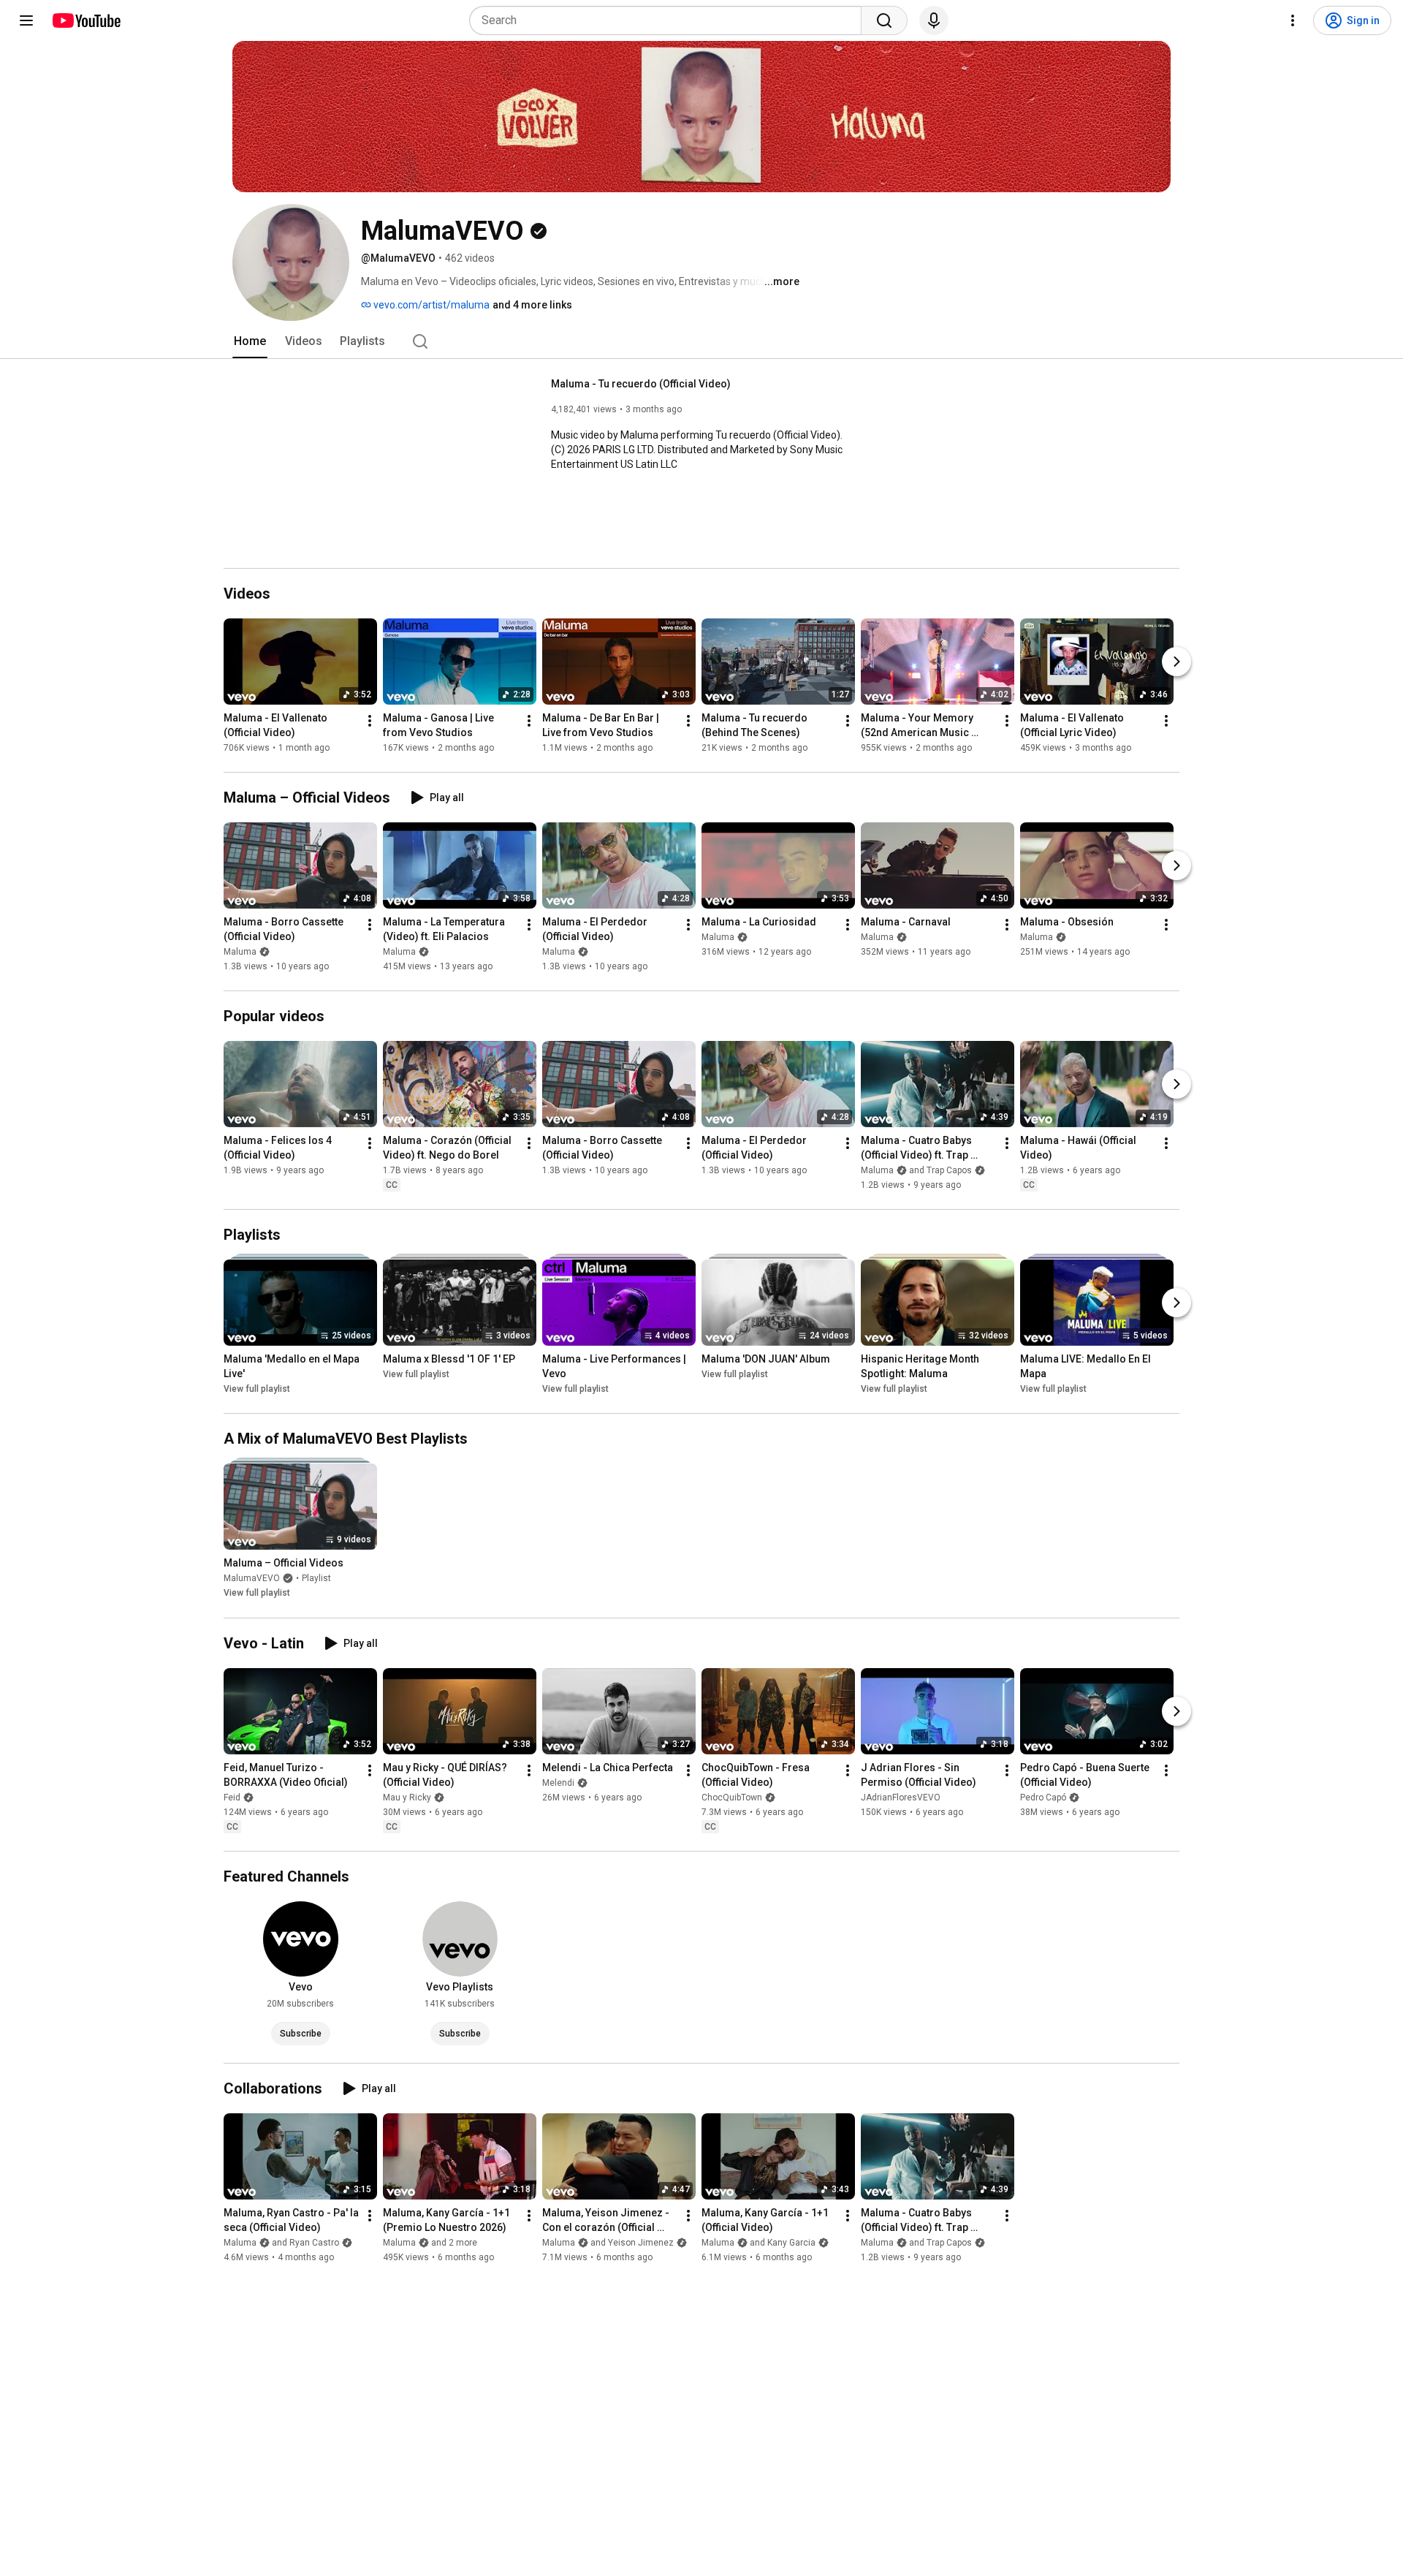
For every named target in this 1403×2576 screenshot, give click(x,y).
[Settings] (1293, 20)
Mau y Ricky (407, 1797)
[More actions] (370, 721)
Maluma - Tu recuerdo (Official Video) (641, 384)
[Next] (1176, 662)
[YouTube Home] (86, 20)
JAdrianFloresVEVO (901, 1797)
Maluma (240, 952)
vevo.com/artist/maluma (430, 305)
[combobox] (670, 20)
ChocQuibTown (732, 1797)
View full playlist (257, 1389)
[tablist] (701, 341)
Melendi (558, 1783)
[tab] (250, 341)
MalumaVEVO (252, 1579)
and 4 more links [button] (532, 305)
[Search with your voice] (934, 20)
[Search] (884, 20)
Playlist (316, 1579)
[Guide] (26, 20)
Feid (232, 1797)
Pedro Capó (1043, 1797)
